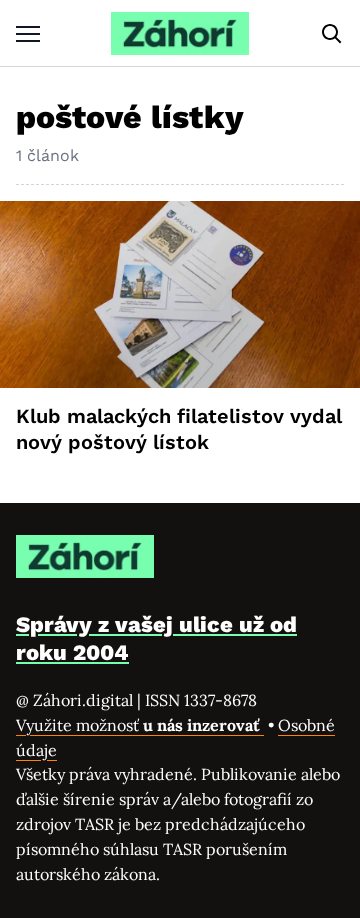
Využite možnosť (140, 725)
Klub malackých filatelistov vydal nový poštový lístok (179, 429)
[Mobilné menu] (28, 33)
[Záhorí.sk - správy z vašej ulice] (180, 33)
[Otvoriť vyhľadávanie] (332, 34)
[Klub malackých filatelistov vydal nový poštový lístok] (180, 295)
